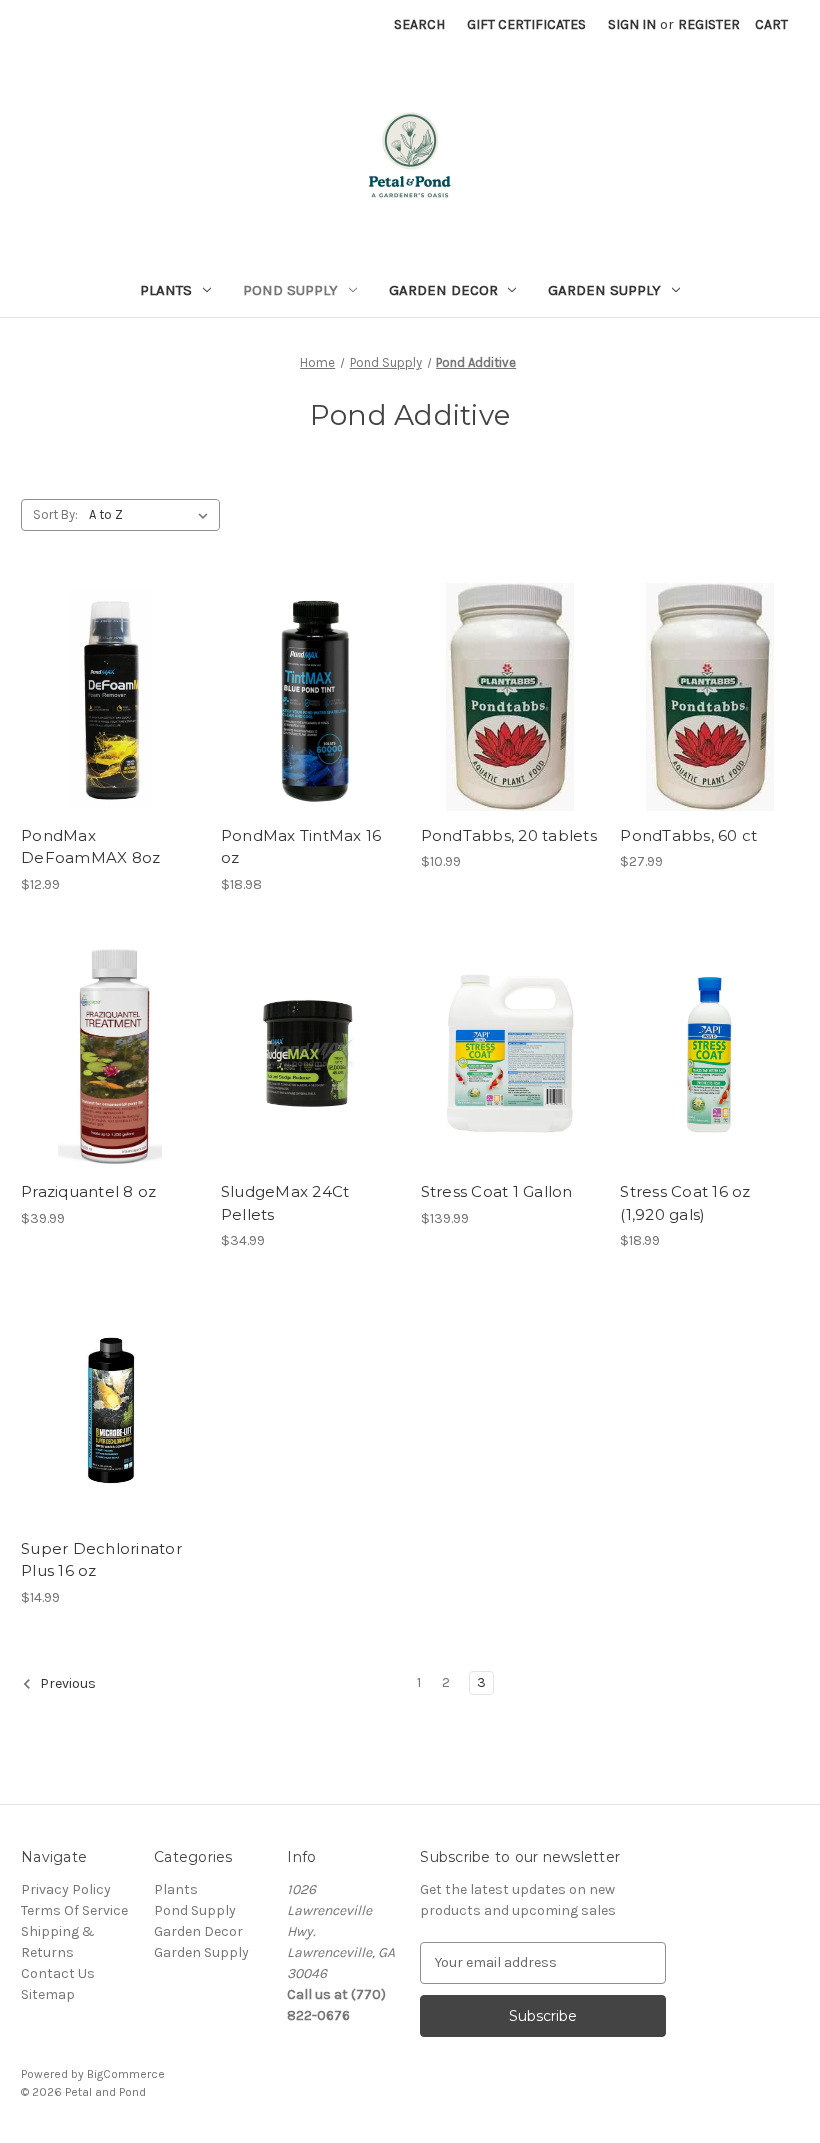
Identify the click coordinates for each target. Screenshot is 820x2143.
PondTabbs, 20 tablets (509, 835)
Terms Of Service (74, 1910)
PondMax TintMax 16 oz (301, 847)
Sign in (632, 24)
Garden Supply (604, 290)
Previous (66, 1683)
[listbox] (152, 515)
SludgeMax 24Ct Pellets (285, 1203)
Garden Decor (443, 290)
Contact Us (58, 1973)
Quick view (107, 661)
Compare (104, 697)
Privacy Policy (66, 1889)
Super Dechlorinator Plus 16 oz (101, 1560)
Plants (166, 290)
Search (419, 24)
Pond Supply (290, 290)
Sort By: (55, 514)
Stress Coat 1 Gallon (497, 1191)
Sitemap (48, 1994)
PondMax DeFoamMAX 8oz (90, 847)
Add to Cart (110, 732)
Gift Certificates (526, 24)
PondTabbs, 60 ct (688, 835)
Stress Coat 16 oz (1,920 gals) (685, 1203)
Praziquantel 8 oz (88, 1191)
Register (709, 24)
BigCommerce (126, 2074)
